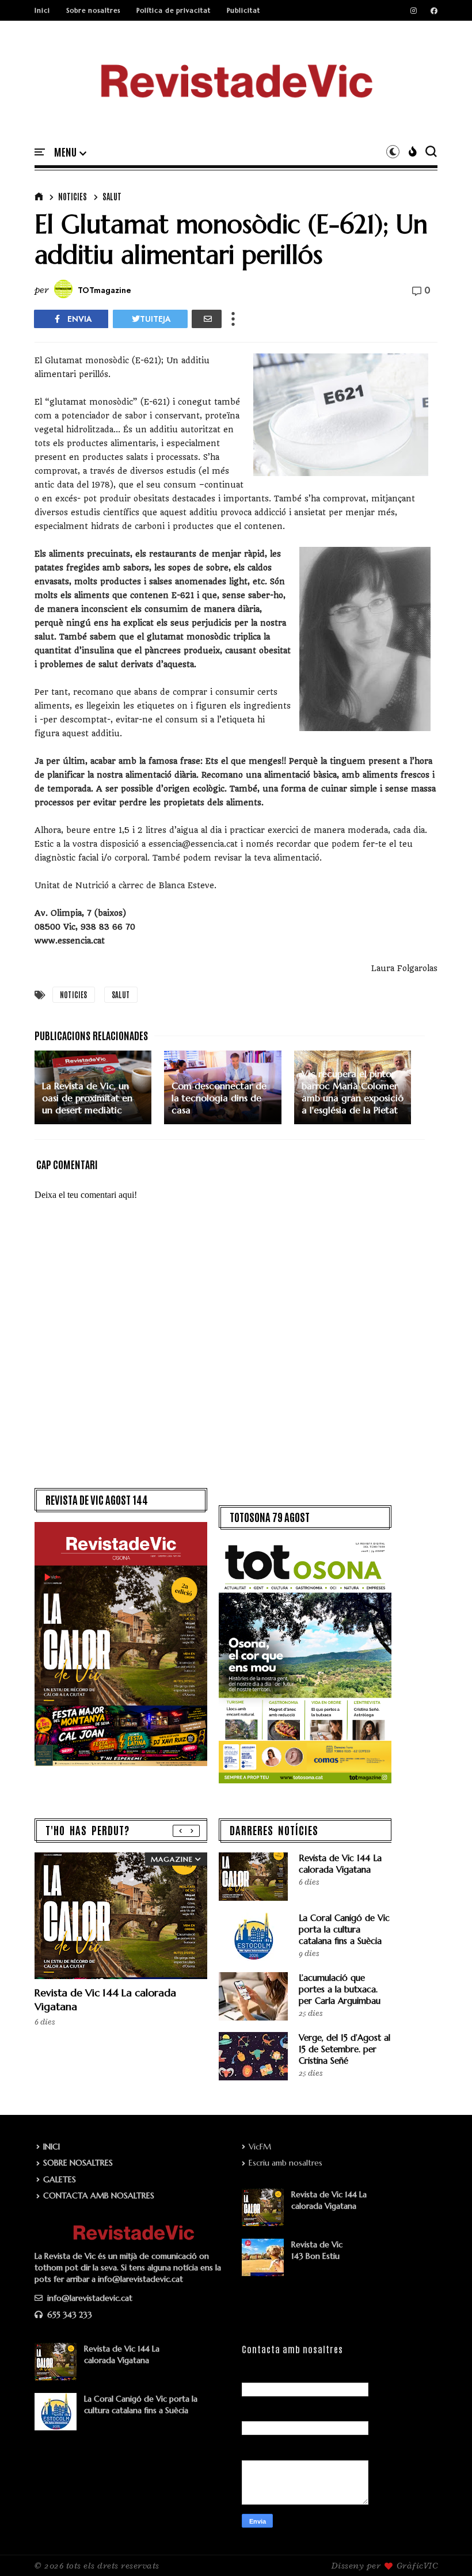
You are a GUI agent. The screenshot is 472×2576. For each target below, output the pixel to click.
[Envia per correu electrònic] (207, 319)
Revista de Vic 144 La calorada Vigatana (340, 1864)
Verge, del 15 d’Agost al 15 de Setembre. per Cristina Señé (345, 2049)
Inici (42, 10)
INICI (52, 2147)
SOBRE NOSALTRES (78, 2163)
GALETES (60, 2179)
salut (112, 196)
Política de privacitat (174, 10)
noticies (73, 196)
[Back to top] (444, 2548)
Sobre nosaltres (93, 10)
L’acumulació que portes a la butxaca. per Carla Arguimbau (340, 1989)
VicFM (260, 2147)
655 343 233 (68, 2315)
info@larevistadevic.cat (89, 2298)
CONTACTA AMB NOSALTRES (99, 2196)
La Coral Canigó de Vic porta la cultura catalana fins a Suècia (344, 1929)
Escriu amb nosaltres (286, 2163)
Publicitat (243, 10)
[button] (70, 153)
